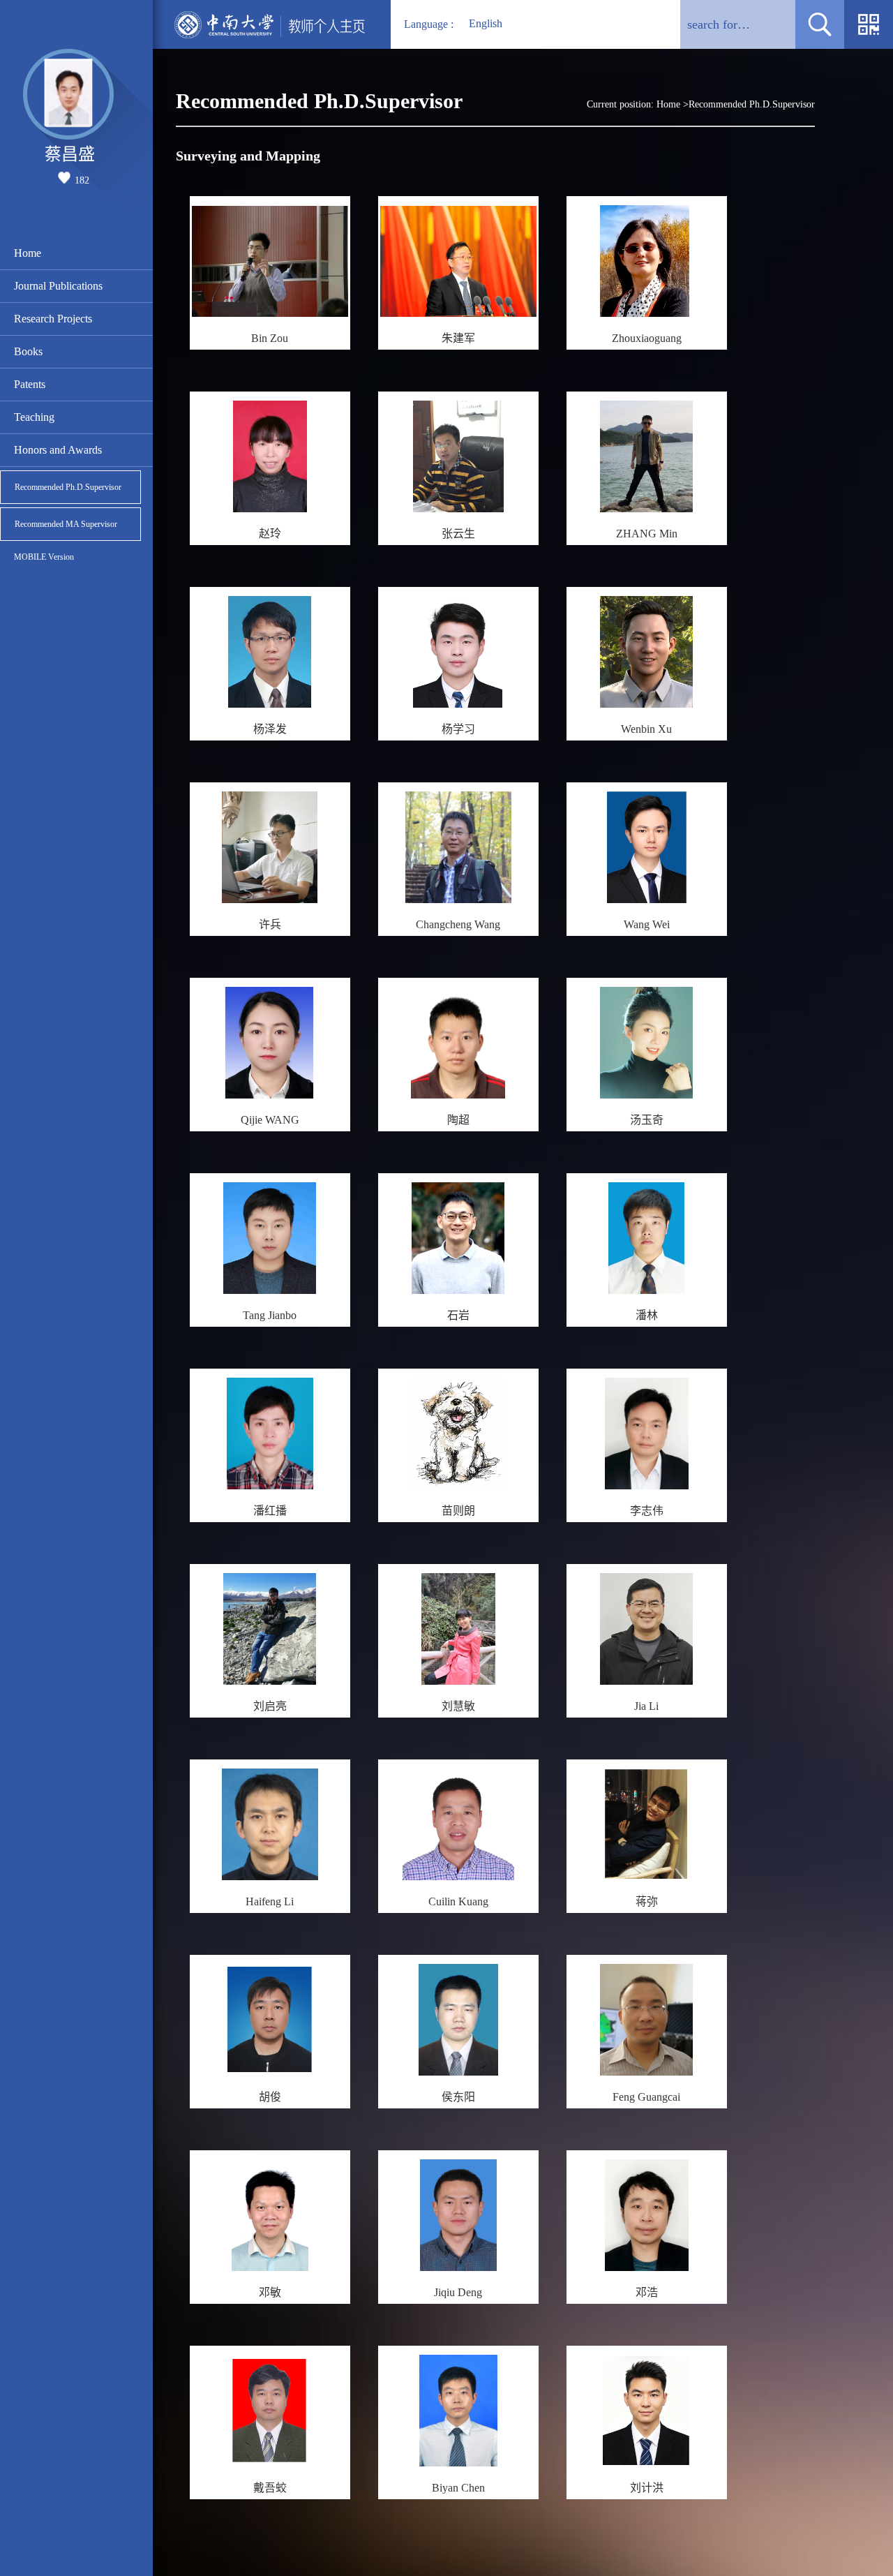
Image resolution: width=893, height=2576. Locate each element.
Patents (30, 384)
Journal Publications (58, 286)
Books (28, 351)
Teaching (34, 417)
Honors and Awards (58, 450)
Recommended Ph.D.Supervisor (68, 487)
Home (28, 253)
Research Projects (53, 319)
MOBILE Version (44, 557)
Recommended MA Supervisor (66, 524)
